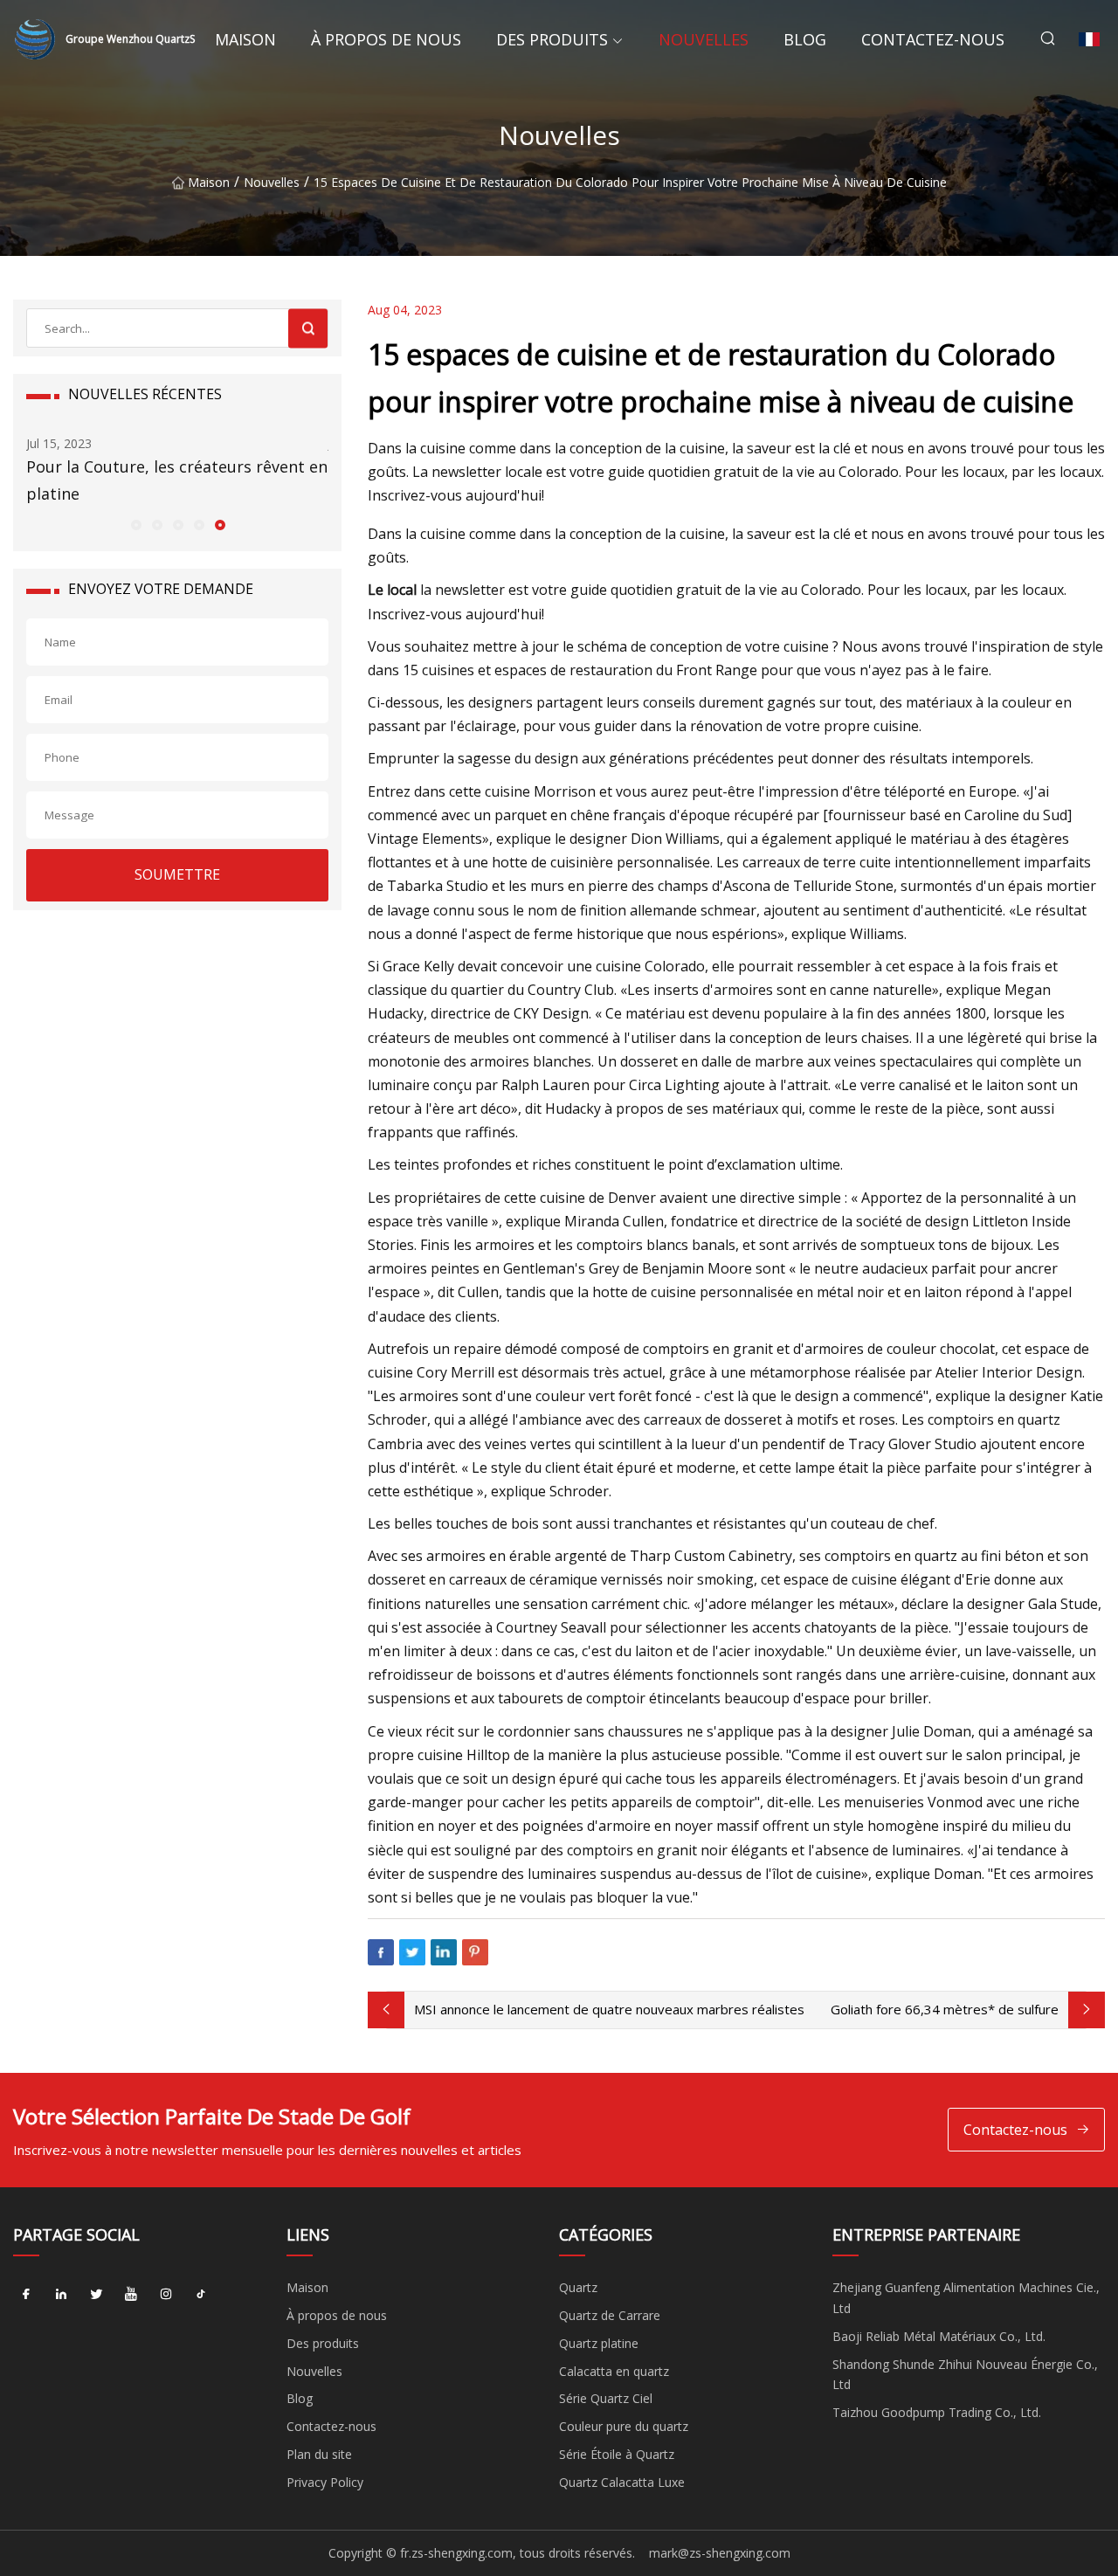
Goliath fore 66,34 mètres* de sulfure (945, 2009)
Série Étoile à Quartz (617, 2454)
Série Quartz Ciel (606, 2398)
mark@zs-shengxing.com (720, 2553)
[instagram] (166, 2294)
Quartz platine (599, 2343)
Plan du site (319, 2454)
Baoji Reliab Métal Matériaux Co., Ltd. (939, 2336)
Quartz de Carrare (610, 2315)
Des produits (552, 39)
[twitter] (96, 2294)
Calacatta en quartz (614, 2371)
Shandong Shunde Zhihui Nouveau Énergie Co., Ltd (965, 2375)
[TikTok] (201, 2294)
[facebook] (26, 2294)
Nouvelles (704, 39)
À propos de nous (386, 39)
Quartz (578, 2287)
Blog (805, 39)
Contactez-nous (933, 39)
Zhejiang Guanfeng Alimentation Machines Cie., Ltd (966, 2298)
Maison (245, 39)
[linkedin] (61, 2294)
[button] (135, 524)
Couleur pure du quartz (624, 2426)
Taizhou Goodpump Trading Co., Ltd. (937, 2412)
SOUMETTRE (177, 874)
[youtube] (131, 2294)
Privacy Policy (325, 2482)
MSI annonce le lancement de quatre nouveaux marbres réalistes (609, 2009)
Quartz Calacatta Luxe (622, 2482)
